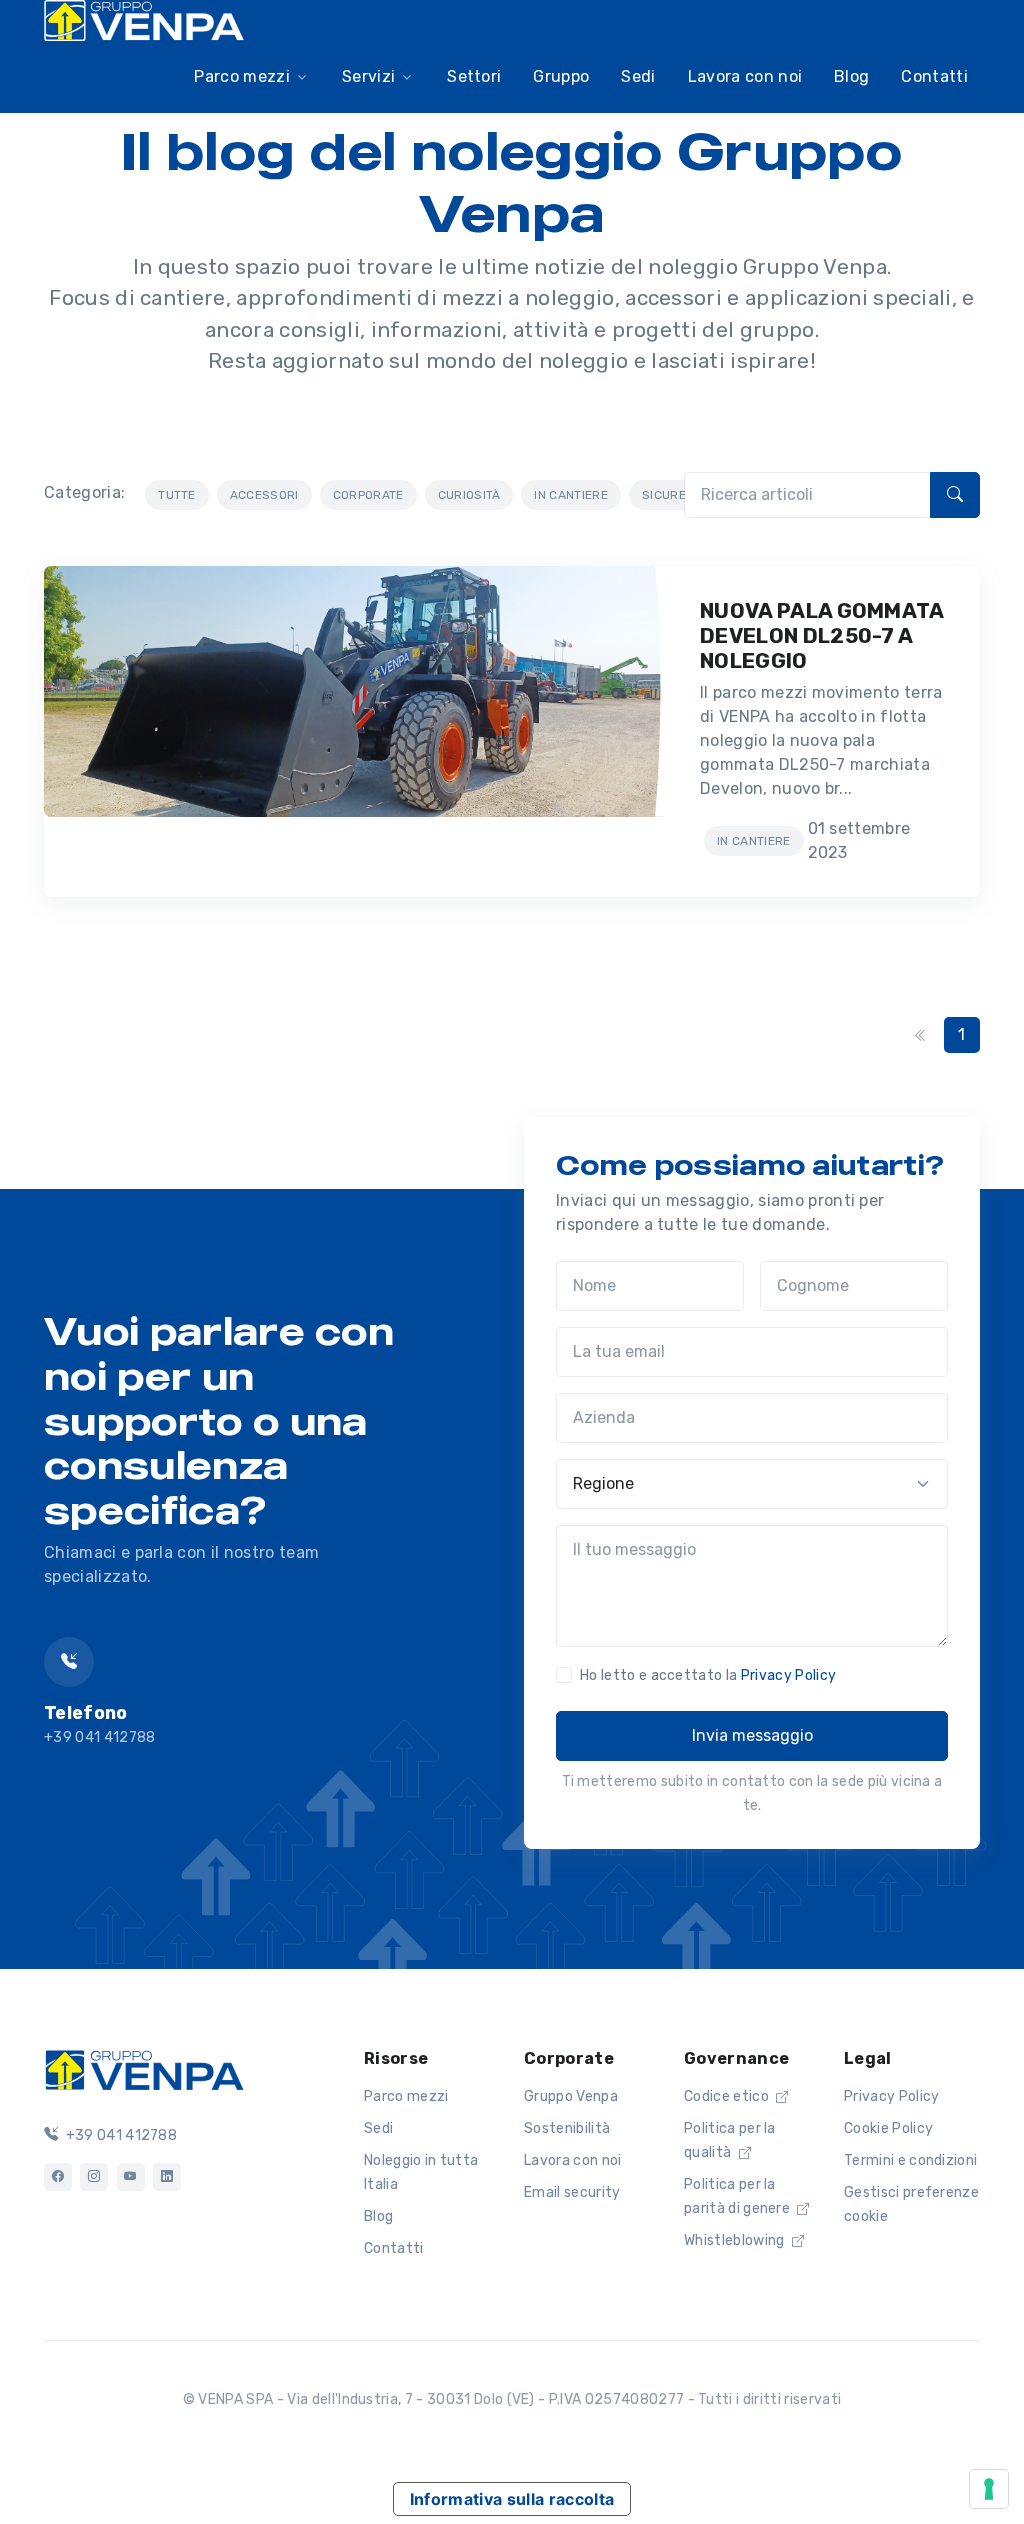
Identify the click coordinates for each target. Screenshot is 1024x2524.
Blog (378, 2216)
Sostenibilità (567, 2128)
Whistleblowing (736, 2240)
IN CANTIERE (571, 495)
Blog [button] (851, 76)
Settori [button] (474, 76)
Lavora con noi (572, 2160)
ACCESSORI (264, 495)
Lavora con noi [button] (745, 76)
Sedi (378, 2128)
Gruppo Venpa (571, 2096)
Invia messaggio (752, 1735)
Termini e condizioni (910, 2160)
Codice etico (728, 2096)
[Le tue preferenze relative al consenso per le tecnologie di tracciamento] (989, 2489)
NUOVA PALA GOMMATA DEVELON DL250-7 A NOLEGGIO (822, 635)
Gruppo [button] (561, 76)
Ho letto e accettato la (708, 1675)
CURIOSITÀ (469, 495)
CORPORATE (368, 495)
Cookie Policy (888, 2128)
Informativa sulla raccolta (512, 2499)
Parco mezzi (406, 2096)
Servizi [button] (368, 76)
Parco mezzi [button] (242, 76)
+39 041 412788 (119, 2135)
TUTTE (177, 495)
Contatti (934, 76)
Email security (572, 2192)
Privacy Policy (788, 1675)
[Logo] (144, 2068)
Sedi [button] (638, 76)
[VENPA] (144, 20)
